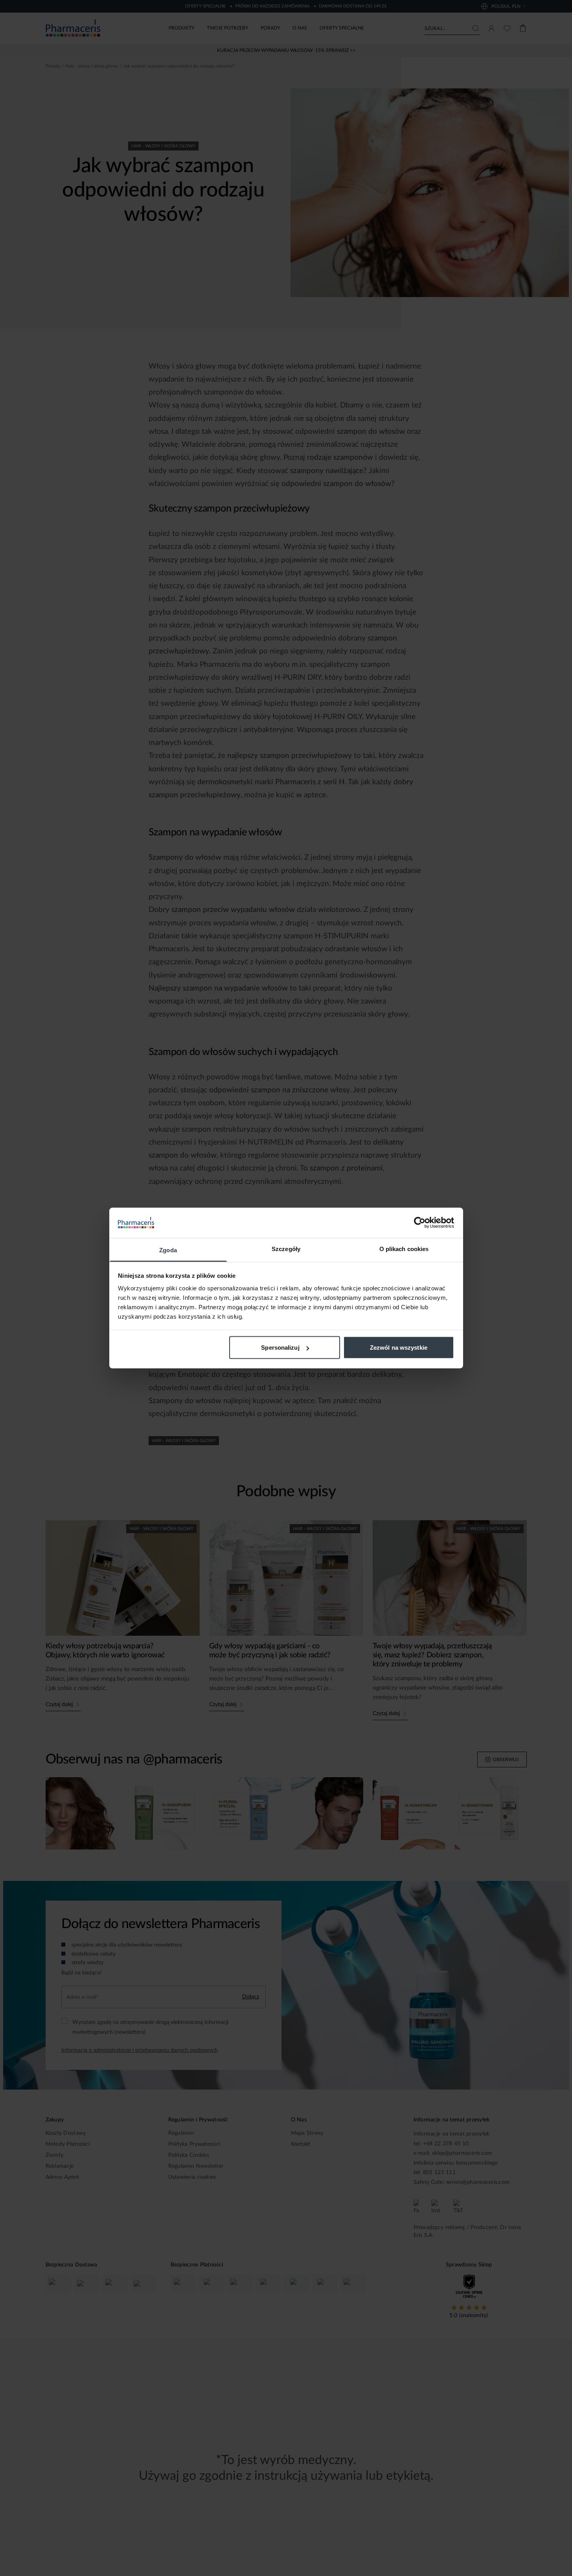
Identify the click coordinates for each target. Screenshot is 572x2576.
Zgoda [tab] (168, 1250)
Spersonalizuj (280, 1348)
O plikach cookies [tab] (404, 1249)
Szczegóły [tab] (286, 1249)
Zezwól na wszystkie (399, 1348)
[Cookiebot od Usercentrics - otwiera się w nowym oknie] (420, 1223)
